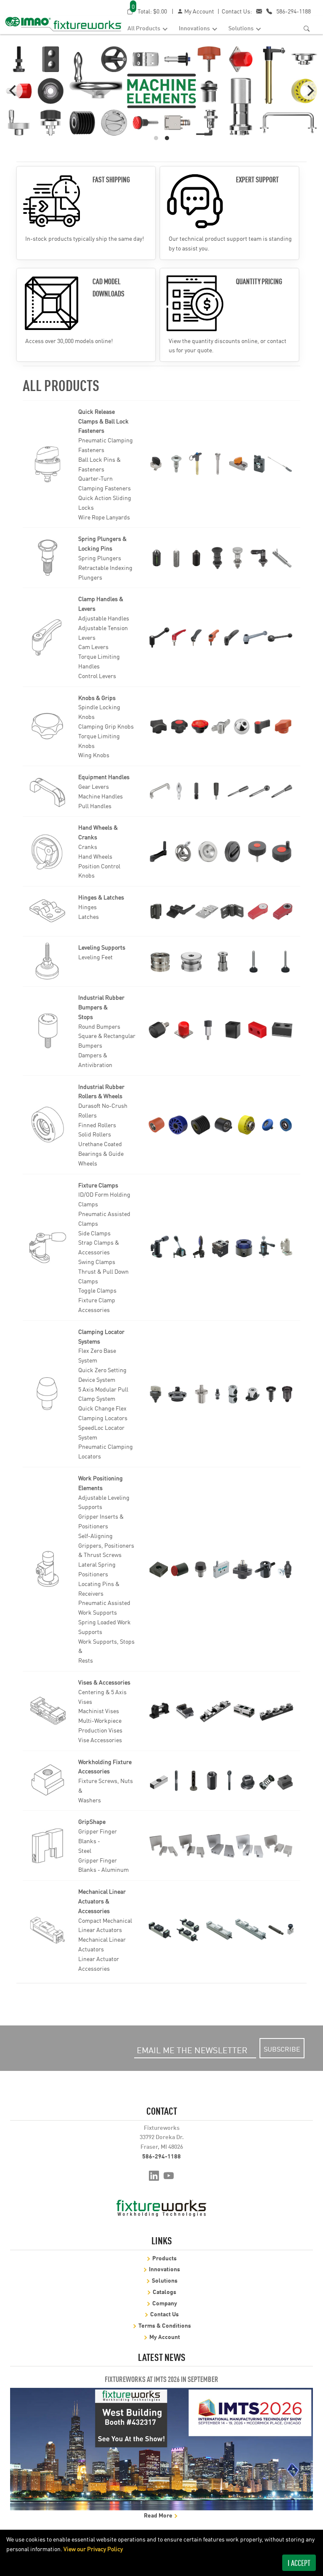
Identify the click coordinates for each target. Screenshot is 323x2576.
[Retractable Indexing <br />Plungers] (221, 558)
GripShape (92, 1821)
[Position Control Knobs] (221, 851)
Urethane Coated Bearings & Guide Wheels (101, 1153)
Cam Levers (93, 647)
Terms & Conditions (165, 2325)
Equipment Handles (104, 777)
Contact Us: (237, 11)
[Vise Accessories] (221, 1711)
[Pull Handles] (221, 791)
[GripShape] (48, 1846)
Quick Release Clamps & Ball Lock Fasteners (103, 421)
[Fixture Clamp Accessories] (221, 1247)
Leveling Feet (95, 957)
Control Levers (97, 676)
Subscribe (282, 2049)
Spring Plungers (100, 558)
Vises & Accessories (104, 1682)
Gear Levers (94, 786)
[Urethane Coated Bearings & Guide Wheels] (221, 1125)
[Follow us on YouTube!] (169, 2175)
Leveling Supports (102, 947)
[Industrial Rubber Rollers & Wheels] (48, 1125)
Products (164, 2258)
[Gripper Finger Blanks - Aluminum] (221, 1846)
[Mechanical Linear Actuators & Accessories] (48, 1930)
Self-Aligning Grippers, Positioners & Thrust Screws (106, 1545)
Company (165, 2303)
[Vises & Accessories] (48, 1711)
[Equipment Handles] (48, 791)
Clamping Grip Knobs (106, 726)
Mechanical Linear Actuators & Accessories (102, 1901)
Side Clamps (94, 1233)
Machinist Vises (99, 1711)
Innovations (195, 28)
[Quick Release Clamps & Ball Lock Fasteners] (48, 464)
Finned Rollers (97, 1125)
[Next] (310, 90)
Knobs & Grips (97, 697)
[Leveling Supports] (48, 961)
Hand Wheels (95, 856)
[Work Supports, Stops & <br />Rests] (221, 1569)
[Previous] (13, 90)
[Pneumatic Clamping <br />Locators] (221, 1394)
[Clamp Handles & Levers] (48, 637)
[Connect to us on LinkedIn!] (154, 2175)
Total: (149, 11)
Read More (159, 2515)
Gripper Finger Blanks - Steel (98, 1841)
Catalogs (164, 2291)
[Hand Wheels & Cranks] (48, 852)
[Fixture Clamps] (48, 1247)
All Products (144, 28)
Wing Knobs (94, 755)
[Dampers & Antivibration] (221, 1031)
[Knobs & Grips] (48, 726)
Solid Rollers (95, 1134)
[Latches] (221, 911)
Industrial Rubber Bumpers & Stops (101, 1007)
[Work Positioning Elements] (48, 1569)
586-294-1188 (294, 11)
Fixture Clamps (98, 1185)
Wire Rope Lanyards (104, 517)
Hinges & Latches (101, 897)
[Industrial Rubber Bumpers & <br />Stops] (48, 1031)
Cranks (88, 846)
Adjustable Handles (104, 618)
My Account (199, 11)
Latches (89, 916)
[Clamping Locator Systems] (48, 1394)
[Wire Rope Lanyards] (221, 464)
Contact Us (164, 2314)
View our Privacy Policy (93, 2549)
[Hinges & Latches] (48, 911)
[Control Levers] (221, 637)
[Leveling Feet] (221, 962)
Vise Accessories (100, 1740)
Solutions (242, 28)
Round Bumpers (99, 1026)
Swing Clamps (97, 1261)
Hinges (87, 907)
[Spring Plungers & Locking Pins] (48, 558)
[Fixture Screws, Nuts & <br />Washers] (221, 1781)
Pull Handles (95, 806)
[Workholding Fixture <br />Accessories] (48, 1780)
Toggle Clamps (97, 1290)
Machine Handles (101, 796)
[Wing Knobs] (221, 726)
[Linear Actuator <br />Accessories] (221, 1930)
